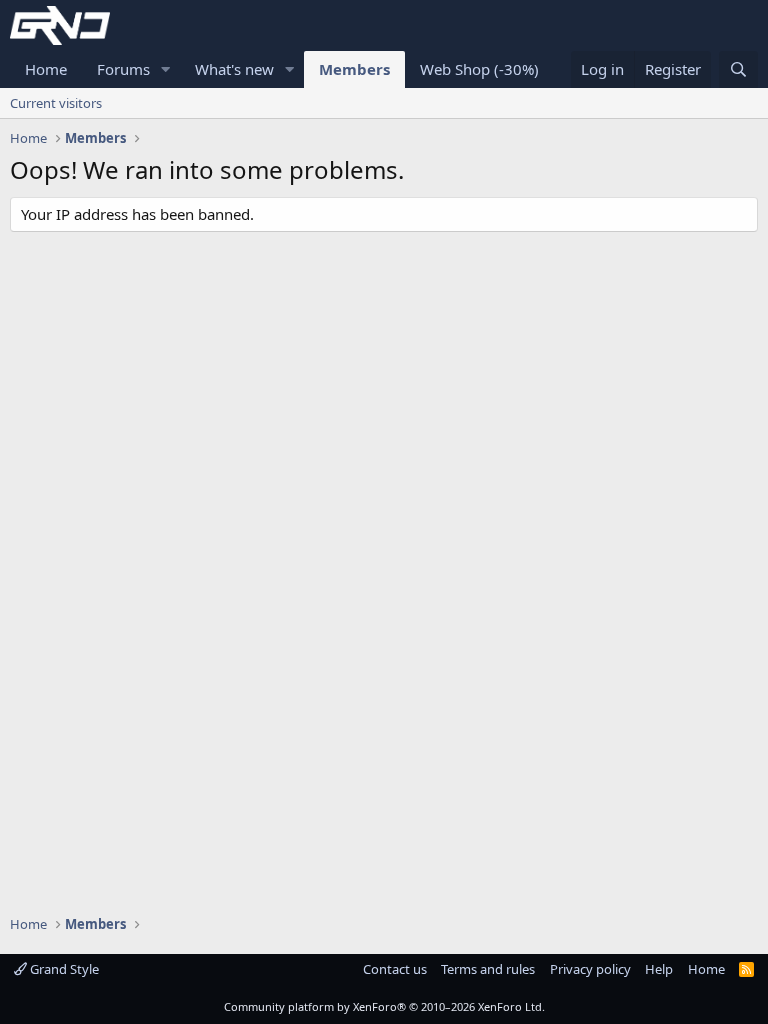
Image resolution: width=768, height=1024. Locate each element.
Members (354, 69)
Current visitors (56, 103)
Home (46, 69)
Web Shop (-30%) (479, 69)
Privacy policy (590, 969)
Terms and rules (488, 969)
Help (659, 969)
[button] (166, 69)
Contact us (395, 969)
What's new (234, 69)
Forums (123, 69)
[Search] (738, 69)
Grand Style (63, 969)
